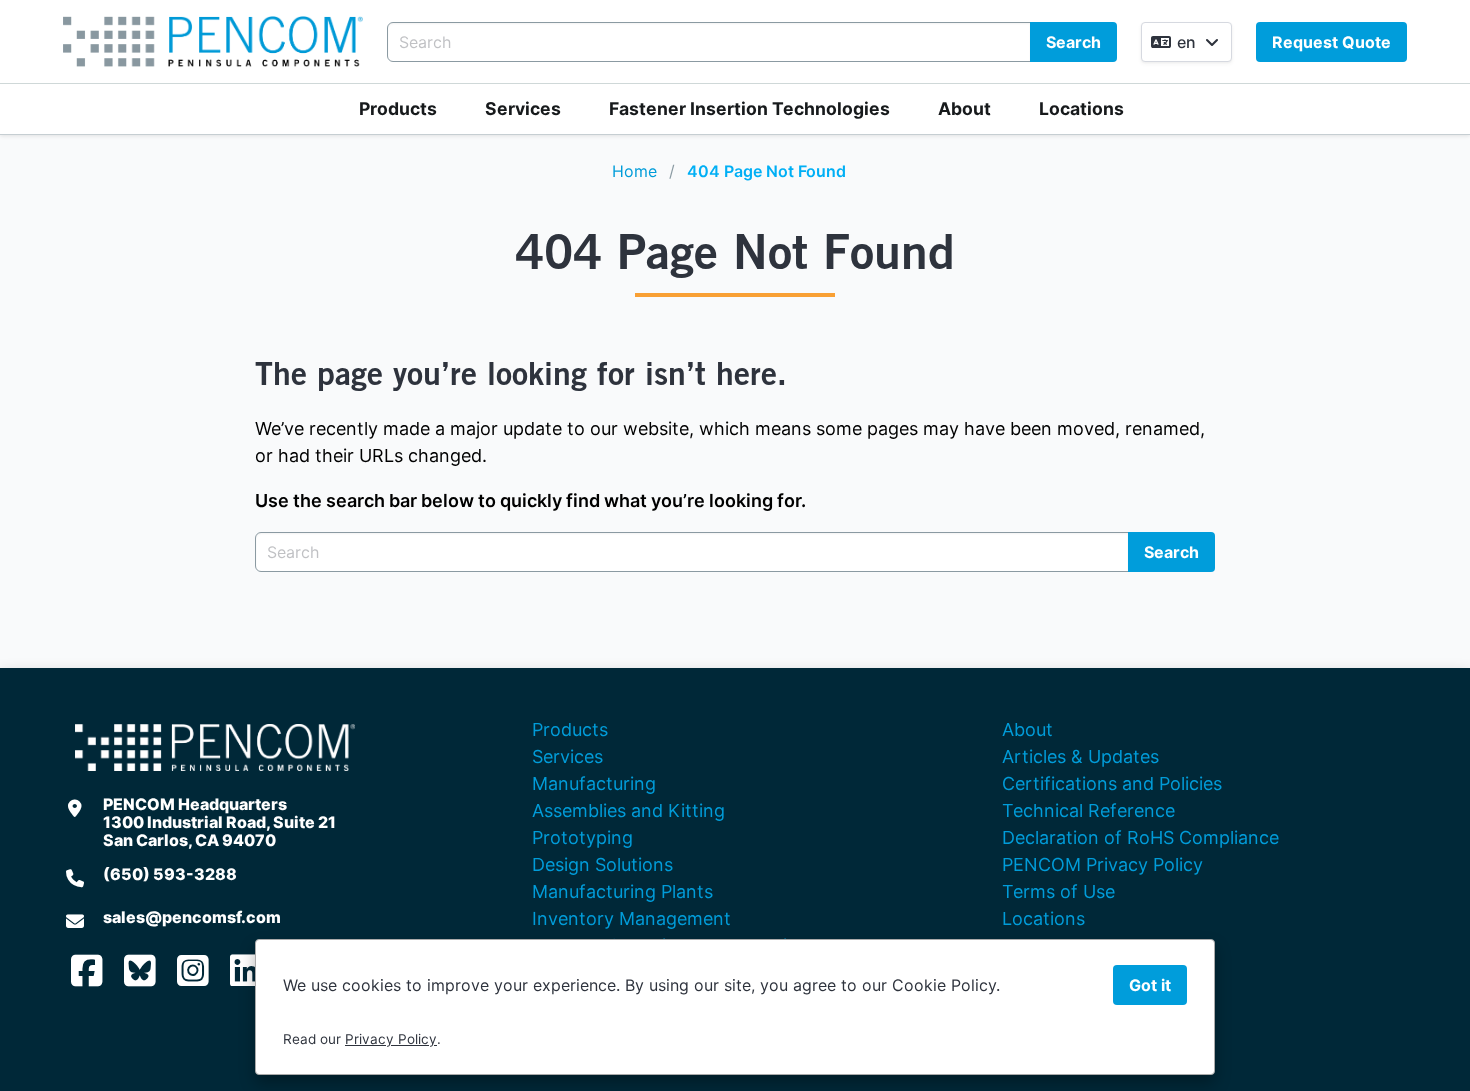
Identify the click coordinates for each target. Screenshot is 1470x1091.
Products (398, 108)
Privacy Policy (391, 1039)
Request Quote (1331, 42)
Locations (1081, 108)
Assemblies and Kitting (628, 810)
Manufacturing (594, 783)
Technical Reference (1088, 810)
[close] (1434, 36)
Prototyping (582, 837)
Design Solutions (602, 864)
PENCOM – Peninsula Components (213, 41)
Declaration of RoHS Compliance (1140, 837)
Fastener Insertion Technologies (749, 108)
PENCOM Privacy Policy (1102, 864)
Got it (1150, 985)
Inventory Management (631, 918)
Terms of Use (1058, 891)
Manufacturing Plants (622, 891)
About (964, 108)
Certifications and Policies (1112, 783)
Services (523, 108)
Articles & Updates (1080, 756)
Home (634, 171)
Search (1073, 42)
